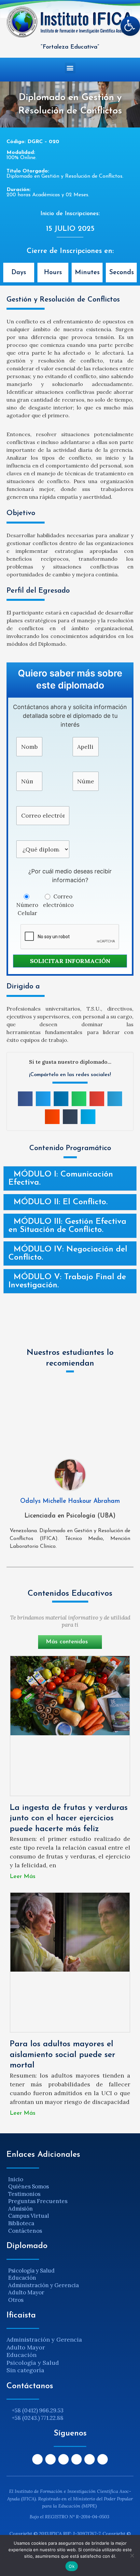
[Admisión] (70, 2209)
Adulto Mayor (26, 2347)
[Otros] (70, 2300)
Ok (72, 2566)
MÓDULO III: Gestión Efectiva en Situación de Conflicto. (67, 1226)
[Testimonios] (70, 2194)
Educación (21, 2355)
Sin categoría (25, 2370)
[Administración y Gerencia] (70, 2285)
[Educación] (70, 2278)
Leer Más (23, 1877)
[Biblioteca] (70, 2223)
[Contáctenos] (70, 2231)
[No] (132, 2555)
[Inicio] (70, 2179)
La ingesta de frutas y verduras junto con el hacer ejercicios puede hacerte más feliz (69, 1818)
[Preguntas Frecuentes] (70, 2201)
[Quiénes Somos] (70, 2187)
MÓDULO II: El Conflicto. (61, 1202)
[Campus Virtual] (70, 2216)
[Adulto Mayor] (70, 2293)
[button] (70, 68)
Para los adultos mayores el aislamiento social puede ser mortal (63, 2055)
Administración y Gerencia (44, 2339)
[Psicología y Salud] (70, 2271)
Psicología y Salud (33, 2363)
